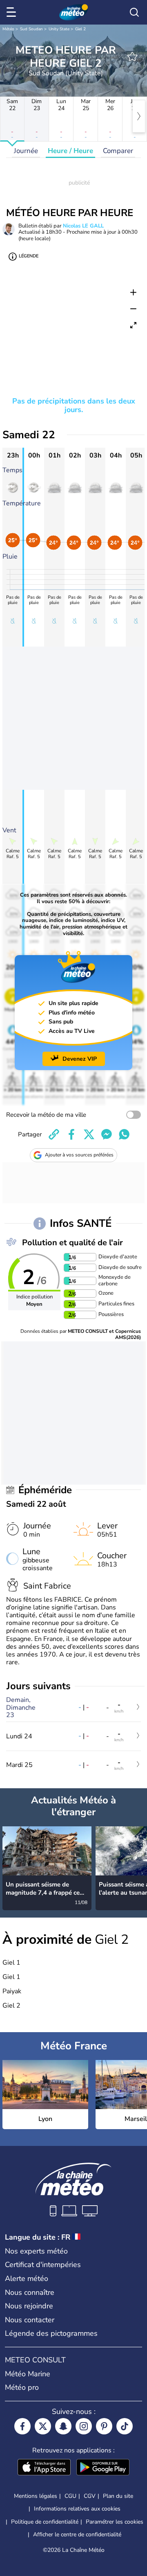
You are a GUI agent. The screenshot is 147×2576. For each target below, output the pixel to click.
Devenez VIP (80, 1059)
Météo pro (22, 2387)
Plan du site (118, 2496)
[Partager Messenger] (107, 1134)
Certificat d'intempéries (43, 2265)
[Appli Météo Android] (103, 2468)
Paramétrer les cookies (115, 2522)
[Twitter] (43, 2426)
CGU (70, 2496)
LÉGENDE (29, 256)
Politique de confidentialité (45, 2522)
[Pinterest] (104, 2426)
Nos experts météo (36, 2251)
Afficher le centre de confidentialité (77, 2535)
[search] (134, 12)
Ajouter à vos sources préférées (79, 1155)
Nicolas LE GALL (83, 226)
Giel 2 (80, 29)
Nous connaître (30, 2292)
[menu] (13, 12)
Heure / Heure (70, 151)
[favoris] (132, 56)
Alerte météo (27, 2279)
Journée (26, 151)
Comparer (118, 151)
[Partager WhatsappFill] (124, 1134)
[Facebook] (22, 2426)
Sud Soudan (31, 29)
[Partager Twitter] (89, 1134)
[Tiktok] (125, 2426)
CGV (90, 2496)
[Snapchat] (63, 2426)
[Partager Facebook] (71, 1134)
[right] (139, 116)
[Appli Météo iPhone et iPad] (44, 2468)
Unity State (59, 29)
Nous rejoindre (29, 2306)
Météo (8, 29)
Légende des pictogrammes (51, 2333)
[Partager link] (54, 1134)
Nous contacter (30, 2320)
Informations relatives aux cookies (77, 2509)
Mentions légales (36, 2496)
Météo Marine (28, 2374)
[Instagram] (84, 2426)
